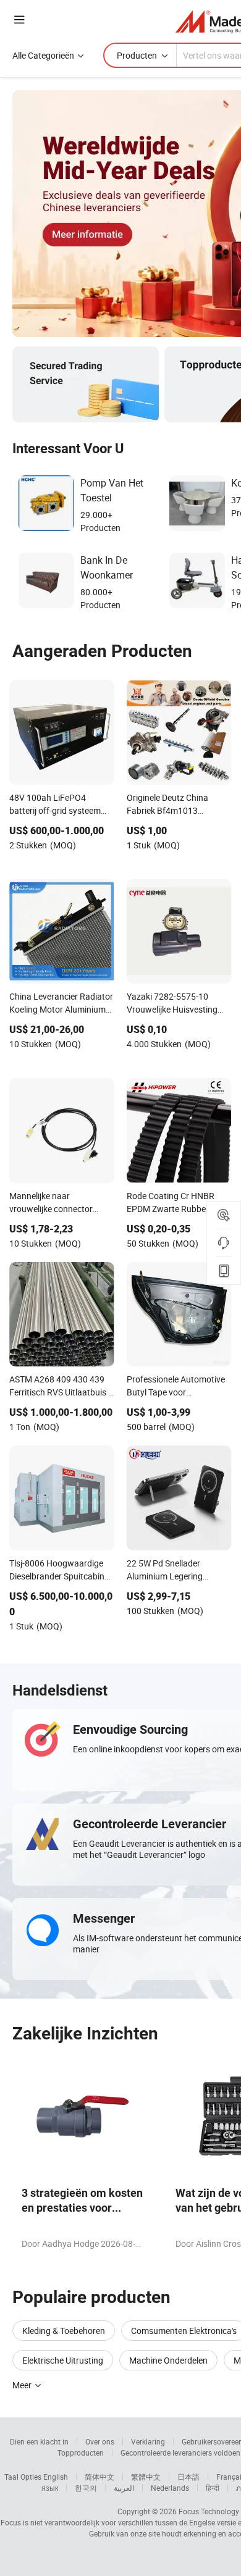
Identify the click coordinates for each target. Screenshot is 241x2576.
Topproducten (81, 2453)
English (56, 2477)
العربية (124, 2488)
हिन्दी (213, 2488)
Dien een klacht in (39, 2441)
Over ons (100, 2441)
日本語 (188, 2477)
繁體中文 (146, 2477)
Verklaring (148, 2441)
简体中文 (99, 2477)
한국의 (86, 2488)
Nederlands (170, 2488)
